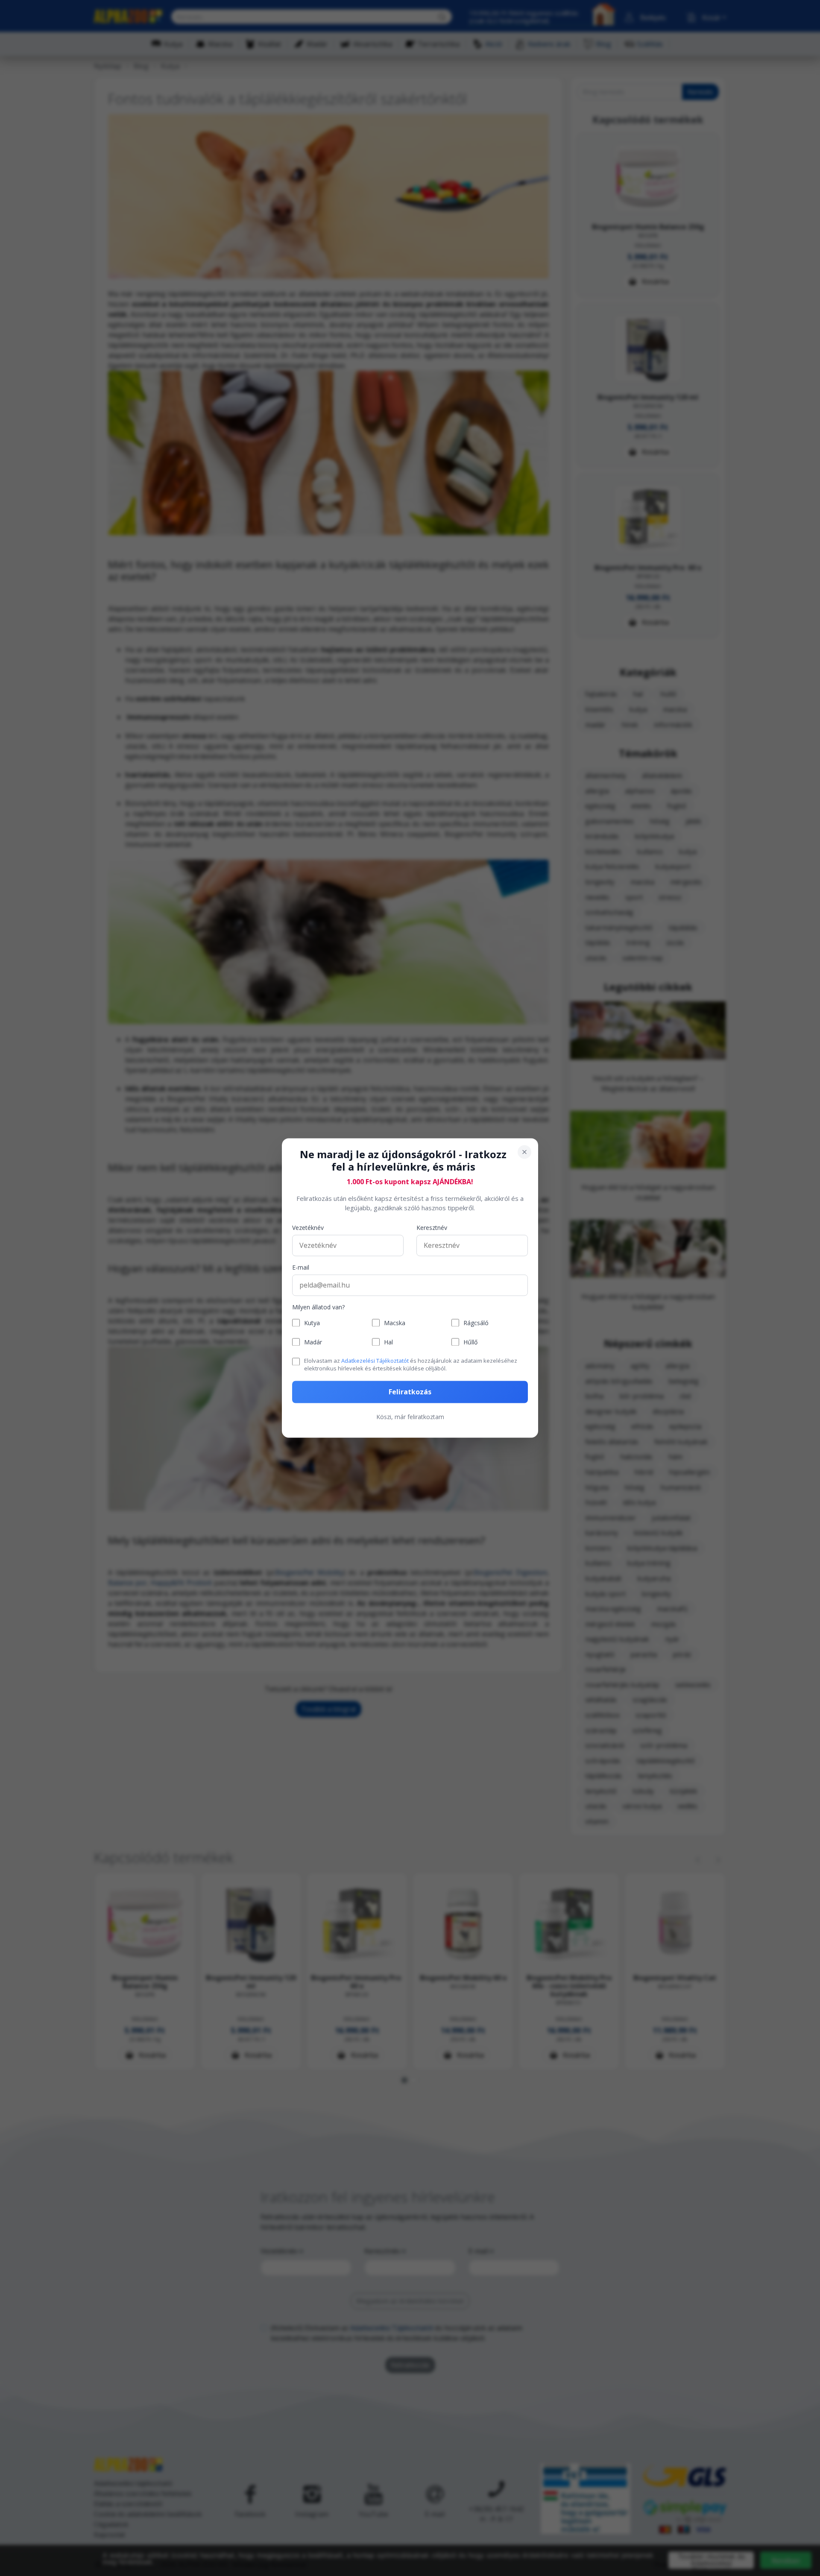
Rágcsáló (476, 1323)
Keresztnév (432, 1228)
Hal (388, 1342)
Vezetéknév (308, 1228)
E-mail (301, 1267)
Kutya (312, 1323)
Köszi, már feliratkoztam (410, 1417)
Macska (395, 1323)
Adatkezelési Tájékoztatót (375, 1361)
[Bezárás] (524, 1152)
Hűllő (470, 1342)
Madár (313, 1342)
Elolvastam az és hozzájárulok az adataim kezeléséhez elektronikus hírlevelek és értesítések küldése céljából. (411, 1364)
